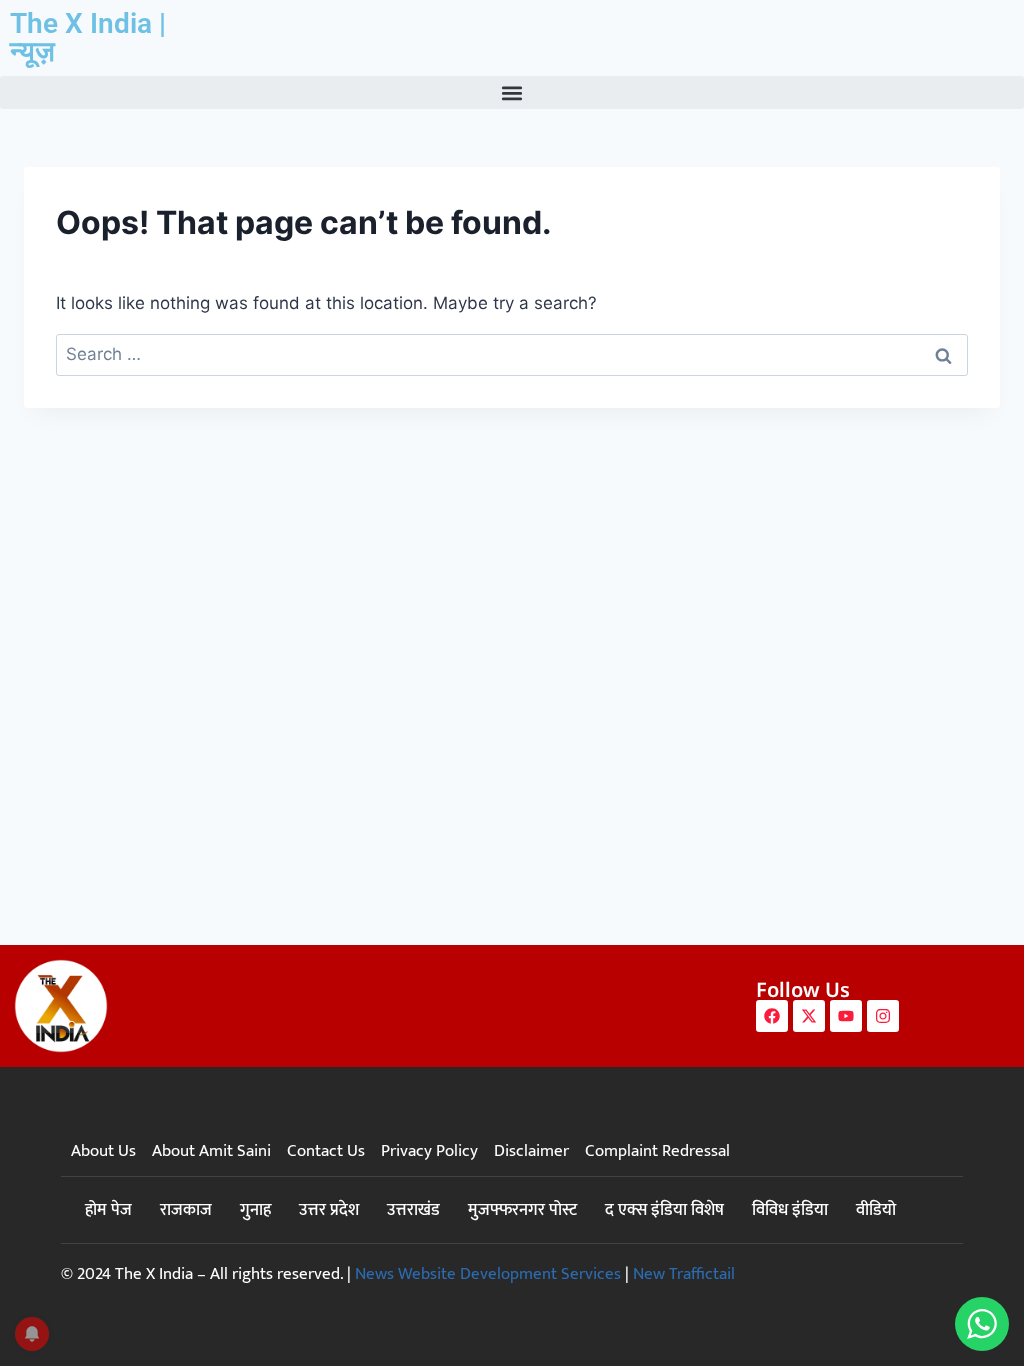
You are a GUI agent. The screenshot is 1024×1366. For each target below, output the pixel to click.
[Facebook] (772, 1016)
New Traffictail (684, 1274)
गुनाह (255, 1210)
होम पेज (108, 1210)
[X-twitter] (809, 1016)
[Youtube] (846, 1016)
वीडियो (876, 1210)
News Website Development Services (488, 1274)
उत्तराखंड (413, 1210)
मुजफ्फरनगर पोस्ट (522, 1210)
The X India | (88, 23)
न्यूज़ (32, 51)
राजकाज (186, 1210)
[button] (512, 92)
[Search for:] (512, 354)
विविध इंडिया (790, 1210)
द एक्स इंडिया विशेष (664, 1210)
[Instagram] (883, 1016)
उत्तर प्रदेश (329, 1210)
